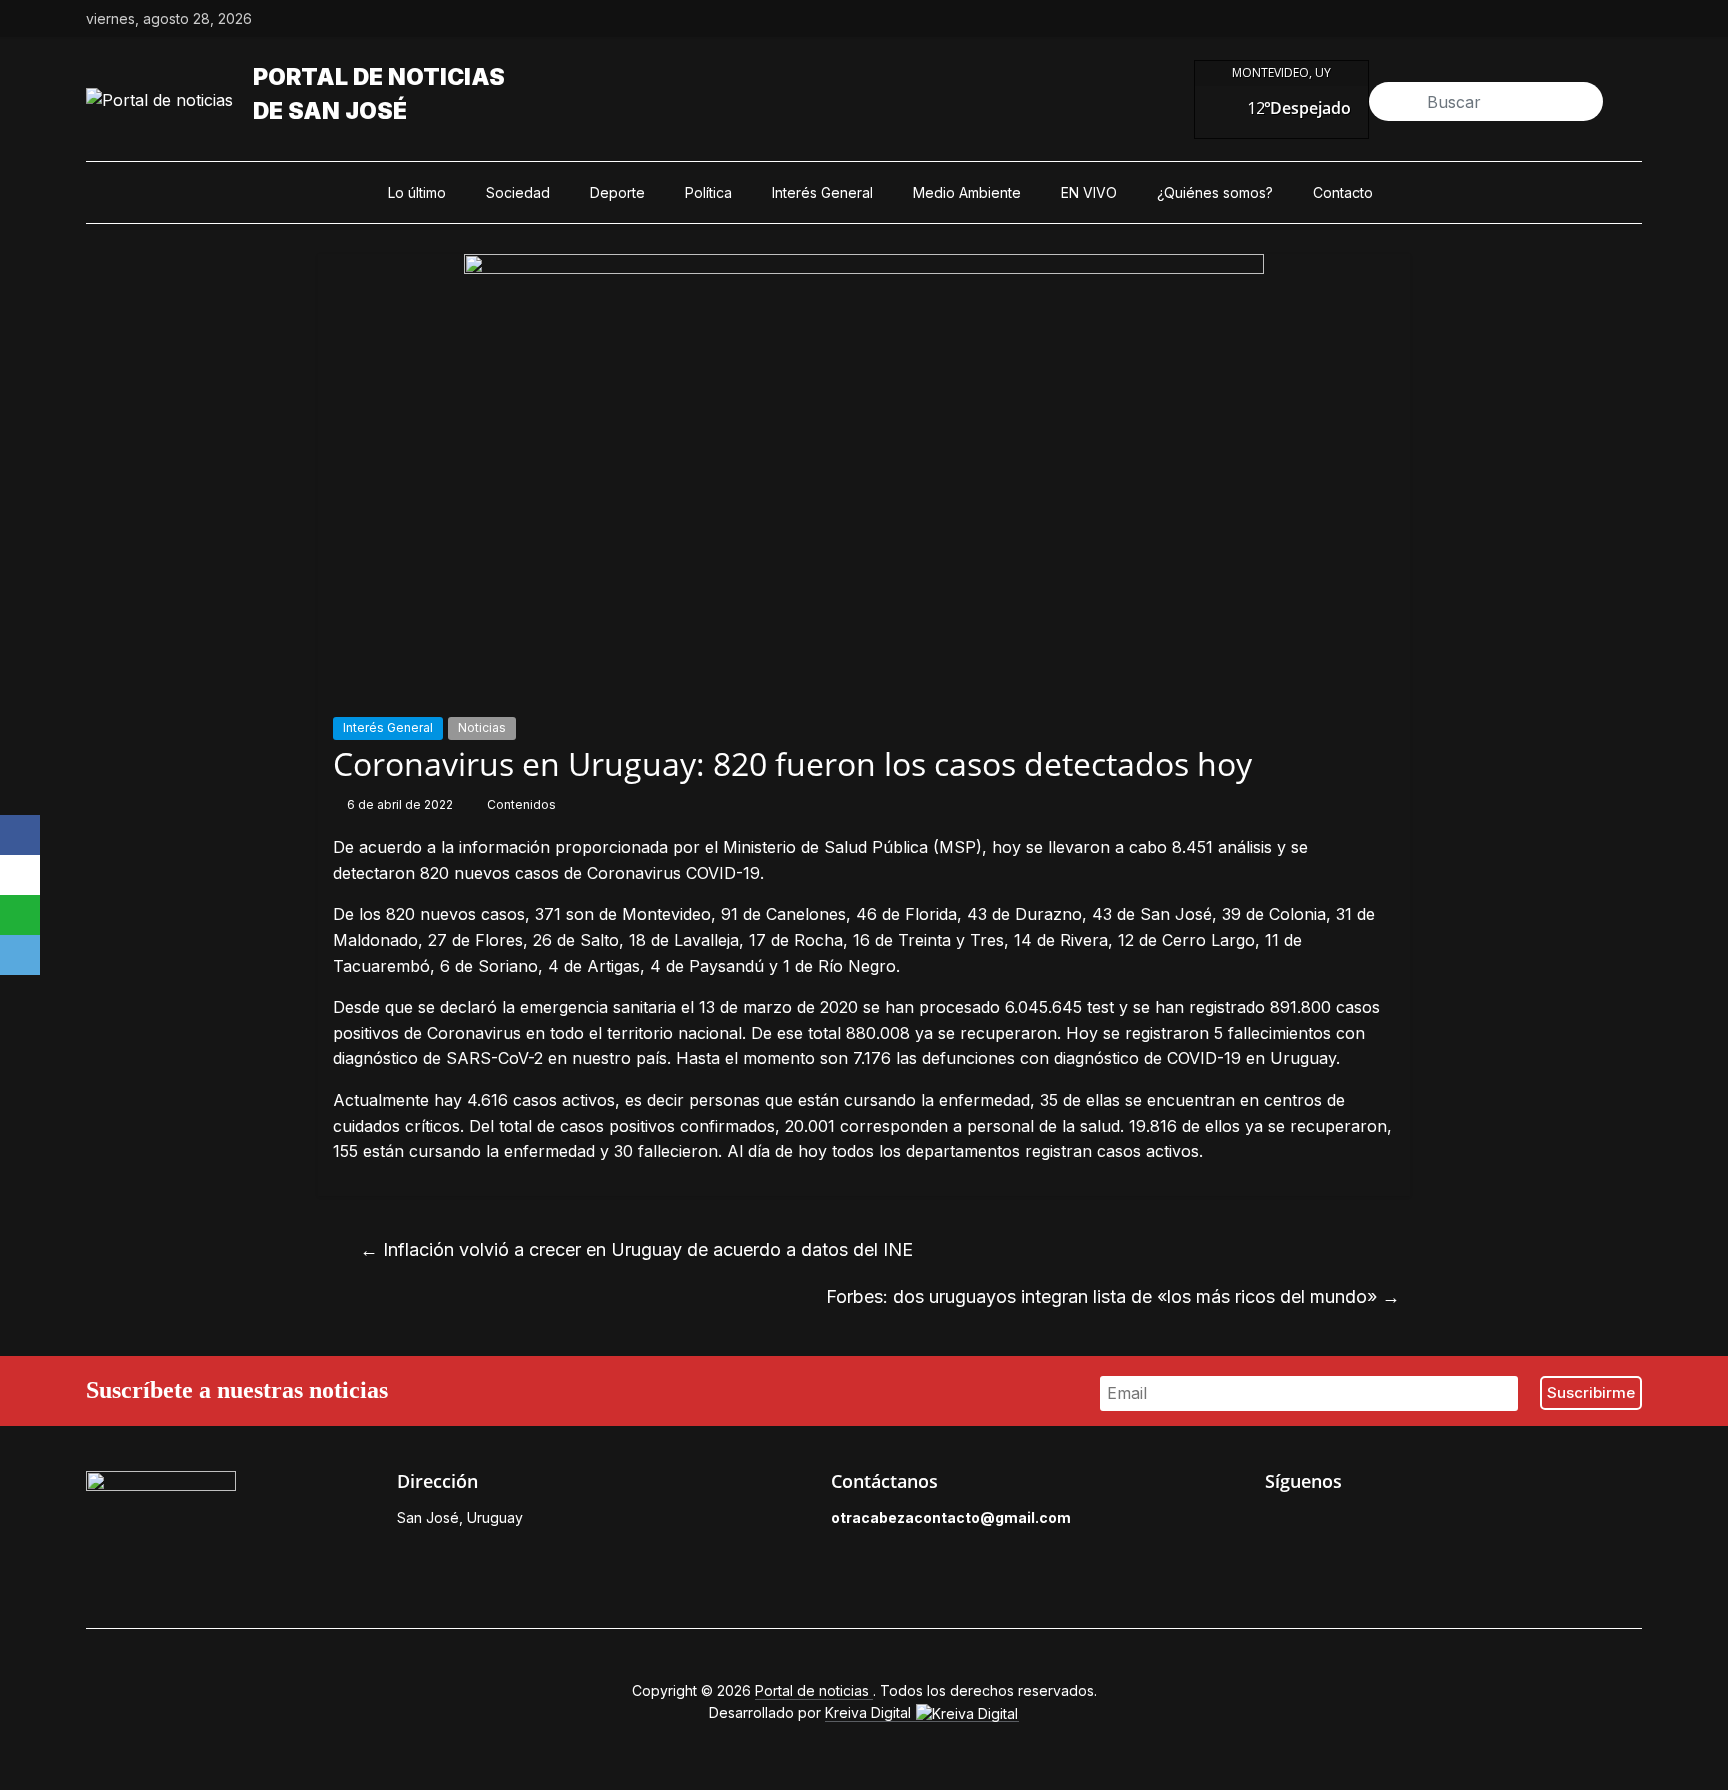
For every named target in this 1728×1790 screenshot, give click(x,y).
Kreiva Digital (870, 1712)
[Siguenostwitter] (1540, 19)
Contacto (1343, 192)
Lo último (417, 192)
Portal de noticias (379, 77)
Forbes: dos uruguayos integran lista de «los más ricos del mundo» (1113, 1296)
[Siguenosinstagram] (1586, 19)
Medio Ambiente (967, 192)
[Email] (20, 955)
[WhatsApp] (20, 915)
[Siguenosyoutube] (1632, 19)
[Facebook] (20, 835)
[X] (20, 875)
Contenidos (521, 804)
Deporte (617, 192)
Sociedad (518, 192)
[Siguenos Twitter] (1321, 1523)
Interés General (822, 192)
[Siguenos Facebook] (1275, 1523)
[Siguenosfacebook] (1494, 19)
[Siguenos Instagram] (1367, 1523)
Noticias (482, 727)
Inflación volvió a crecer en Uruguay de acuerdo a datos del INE (636, 1249)
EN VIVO (1089, 192)
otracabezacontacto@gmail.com (951, 1517)
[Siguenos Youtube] (1413, 1523)
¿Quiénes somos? (1215, 192)
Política (708, 192)
